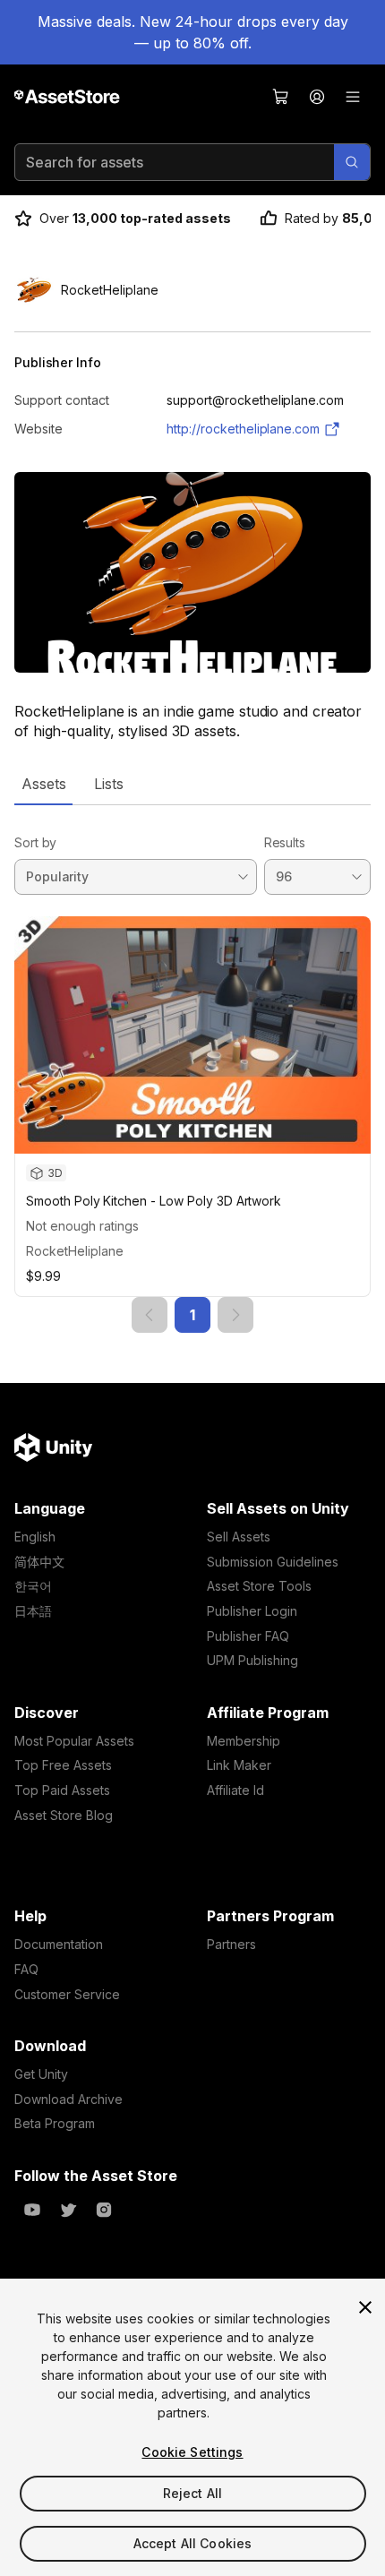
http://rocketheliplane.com (243, 429)
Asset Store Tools (259, 1586)
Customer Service (67, 1994)
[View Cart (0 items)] (281, 97)
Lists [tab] (109, 784)
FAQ (26, 1969)
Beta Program (55, 2123)
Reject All (192, 2493)
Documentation (59, 1944)
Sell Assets (239, 1537)
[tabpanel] (192, 1069)
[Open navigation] (353, 97)
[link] (150, 1315)
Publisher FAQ (248, 1636)
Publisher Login (252, 1611)
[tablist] (192, 784)
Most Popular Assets (74, 1741)
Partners (231, 1944)
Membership (244, 1741)
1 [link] (192, 1315)
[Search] (352, 162)
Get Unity (41, 2074)
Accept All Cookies (193, 2543)
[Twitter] (68, 2210)
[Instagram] (104, 2210)
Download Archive (68, 2099)
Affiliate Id (235, 1790)
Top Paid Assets (62, 1790)
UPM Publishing (252, 1660)
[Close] (365, 2307)
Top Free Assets (63, 1765)
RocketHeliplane (75, 1251)
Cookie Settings (192, 2452)
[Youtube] (32, 2210)
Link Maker (239, 1765)
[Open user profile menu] (317, 97)
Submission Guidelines (273, 1562)
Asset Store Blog (64, 1815)
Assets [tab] (43, 784)
